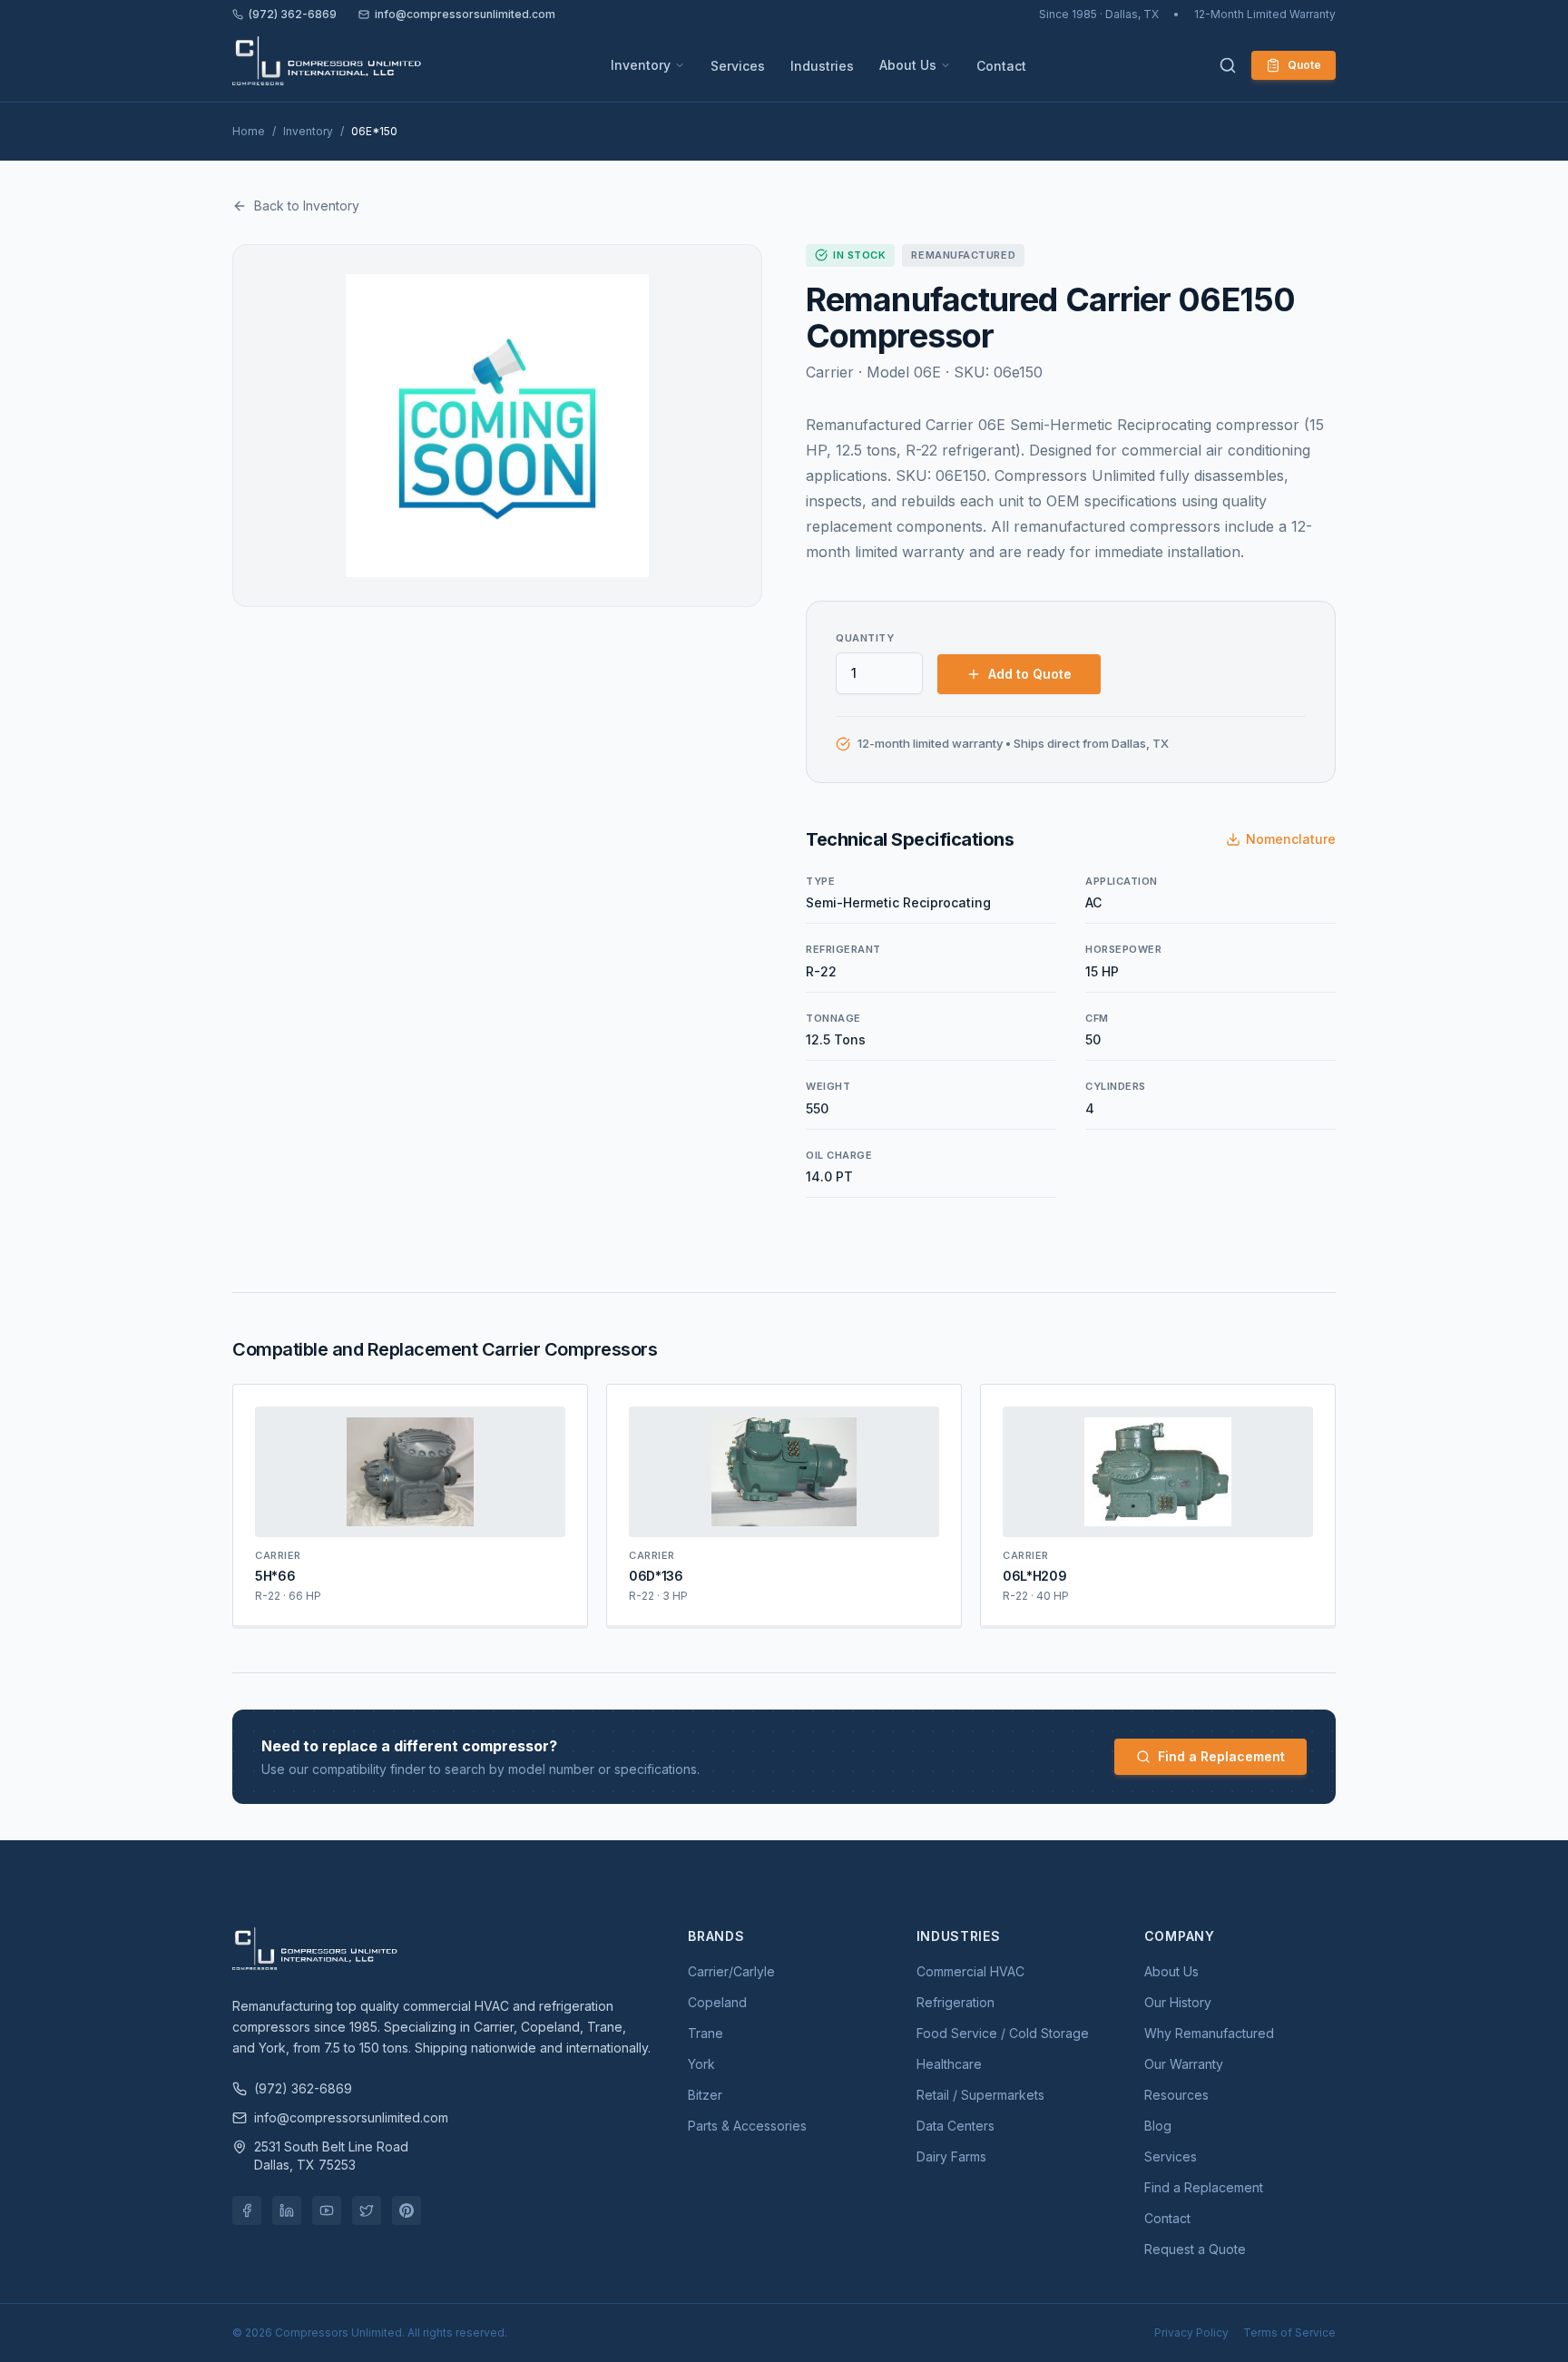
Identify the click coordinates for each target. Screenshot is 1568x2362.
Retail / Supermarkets (980, 2095)
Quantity (865, 638)
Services (738, 66)
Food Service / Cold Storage (1003, 2033)
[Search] (1228, 65)
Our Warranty (1184, 2064)
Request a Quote (1195, 2249)
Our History (1178, 2002)
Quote (1304, 65)
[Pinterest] (407, 2210)
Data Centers (955, 2126)
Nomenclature (1291, 839)
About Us (908, 65)
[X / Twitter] (367, 2210)
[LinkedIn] (287, 2210)
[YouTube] (327, 2210)
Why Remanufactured (1209, 2033)
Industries (822, 66)
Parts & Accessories (747, 2126)
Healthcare (949, 2064)
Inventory (641, 65)
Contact (1001, 66)
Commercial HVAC (970, 1971)
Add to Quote (1030, 674)
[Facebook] (247, 2210)
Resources (1176, 2095)
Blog (1158, 2126)
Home (249, 131)
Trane (706, 2033)
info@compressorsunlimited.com (465, 14)
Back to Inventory (307, 206)
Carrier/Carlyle (731, 1971)
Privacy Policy (1191, 2333)
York (701, 2064)
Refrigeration (955, 2002)
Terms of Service (1289, 2333)
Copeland (717, 2002)
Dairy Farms (951, 2156)
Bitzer (705, 2095)
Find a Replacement (1221, 1756)
